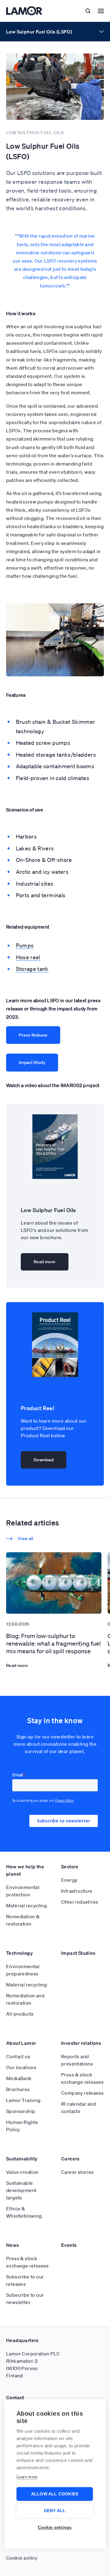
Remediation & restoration (23, 1920)
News (13, 2245)
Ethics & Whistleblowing (24, 2212)
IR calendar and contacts (78, 2107)
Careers (70, 2159)
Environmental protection (23, 1891)
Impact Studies (78, 1953)
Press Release (33, 1035)
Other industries (80, 1902)
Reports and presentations (77, 2060)
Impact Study (32, 1062)
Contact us (18, 2056)
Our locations (21, 2067)
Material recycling (26, 1905)
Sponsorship (21, 2111)
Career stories (77, 2172)
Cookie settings (55, 2527)
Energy (69, 1880)
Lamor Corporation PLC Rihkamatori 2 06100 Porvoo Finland (33, 2365)
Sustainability (22, 2159)
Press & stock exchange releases (82, 2078)
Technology (19, 1953)
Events (69, 2245)
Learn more (27, 2477)
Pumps (25, 945)
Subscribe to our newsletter (25, 2299)
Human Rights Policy (22, 2126)
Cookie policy (22, 2558)
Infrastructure (77, 1891)
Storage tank (32, 969)
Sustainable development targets (21, 2190)
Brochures (18, 2089)
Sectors (70, 1867)
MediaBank (19, 2078)
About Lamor (21, 2043)
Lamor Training (23, 2100)
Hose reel (28, 957)
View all (25, 1539)
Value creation (22, 2172)
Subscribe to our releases (25, 2280)
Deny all (55, 2511)
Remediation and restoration (25, 1999)
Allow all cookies (55, 2494)
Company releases (82, 2093)
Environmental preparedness (23, 1970)
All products (20, 2014)
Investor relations (81, 2043)
